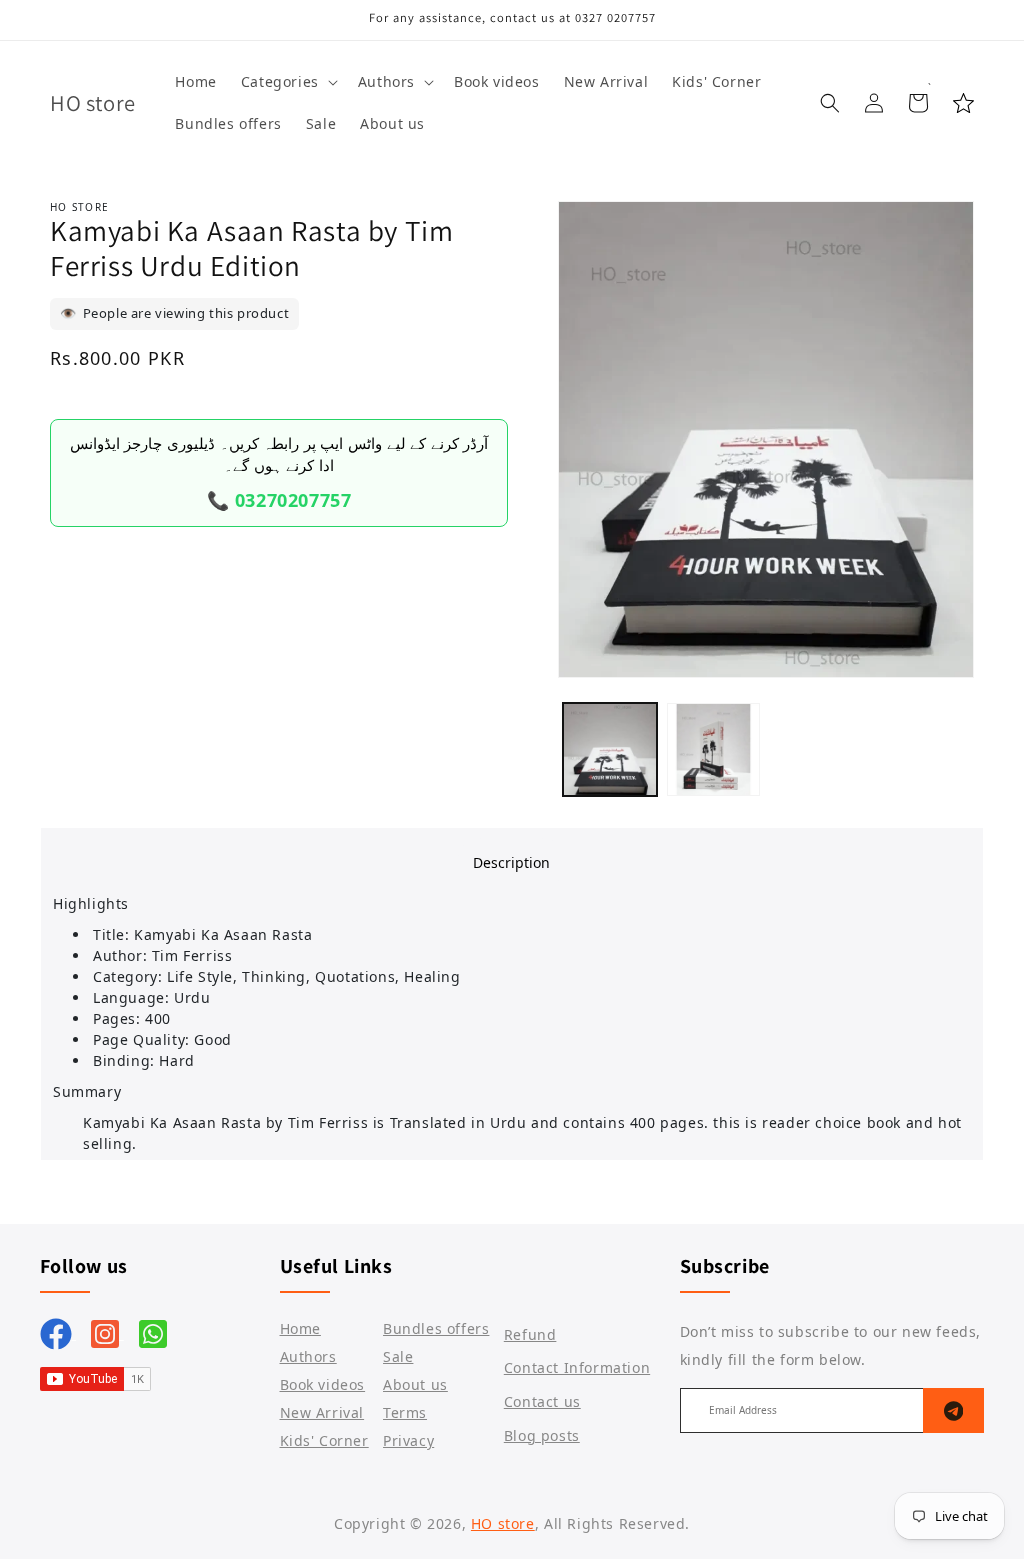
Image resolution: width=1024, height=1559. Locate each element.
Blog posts (542, 1435)
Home (300, 1328)
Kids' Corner (324, 1440)
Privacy (408, 1440)
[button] (287, 82)
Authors (308, 1356)
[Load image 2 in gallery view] (713, 749)
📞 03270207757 (279, 500)
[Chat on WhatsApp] (153, 1333)
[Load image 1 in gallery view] (609, 749)
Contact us (542, 1401)
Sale (398, 1356)
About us (415, 1384)
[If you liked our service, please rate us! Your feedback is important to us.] (963, 103)
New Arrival (322, 1412)
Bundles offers (436, 1328)
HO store (503, 1523)
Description (511, 862)
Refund (530, 1334)
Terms (405, 1412)
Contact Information (577, 1367)
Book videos (323, 1384)
